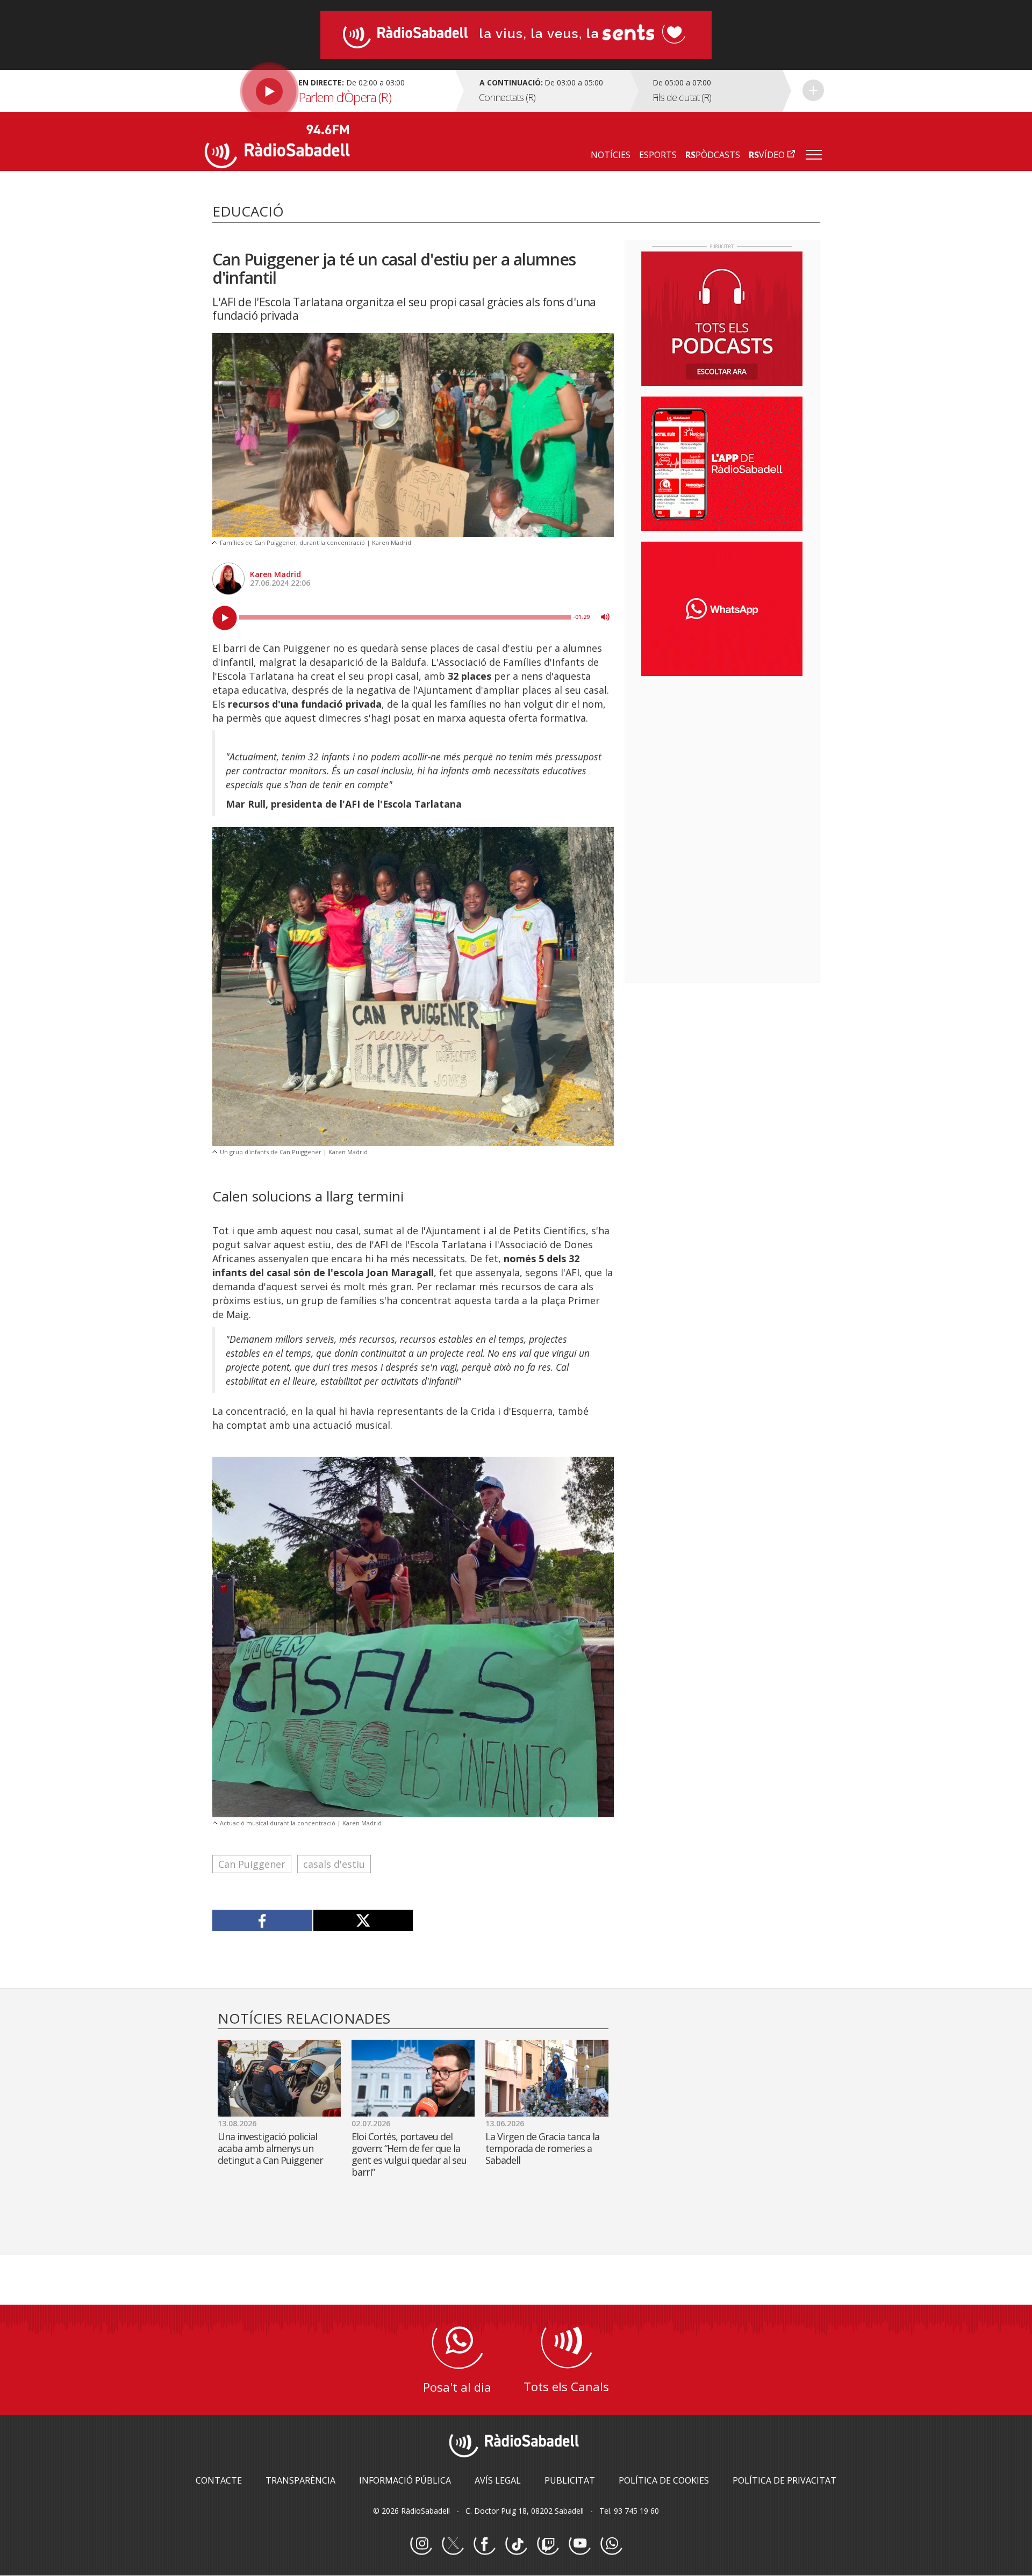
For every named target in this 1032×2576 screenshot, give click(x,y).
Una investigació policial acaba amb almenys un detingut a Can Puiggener (270, 2148)
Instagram (421, 2544)
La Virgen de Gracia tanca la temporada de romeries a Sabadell (542, 2148)
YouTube (579, 2544)
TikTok (516, 2544)
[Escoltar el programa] (329, 91)
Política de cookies (664, 2480)
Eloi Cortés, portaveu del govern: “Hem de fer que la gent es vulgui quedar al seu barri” (409, 2154)
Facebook (484, 2544)
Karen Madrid (275, 574)
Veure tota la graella (813, 90)
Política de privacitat (784, 2480)
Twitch (548, 2544)
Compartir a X (363, 1920)
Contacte (219, 2480)
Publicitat (570, 2480)
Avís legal (498, 2480)
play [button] (225, 618)
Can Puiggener (252, 1864)
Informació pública (405, 2480)
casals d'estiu (334, 1864)
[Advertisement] (722, 754)
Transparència (300, 2480)
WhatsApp (611, 2544)
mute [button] (605, 617)
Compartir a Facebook (263, 1920)
